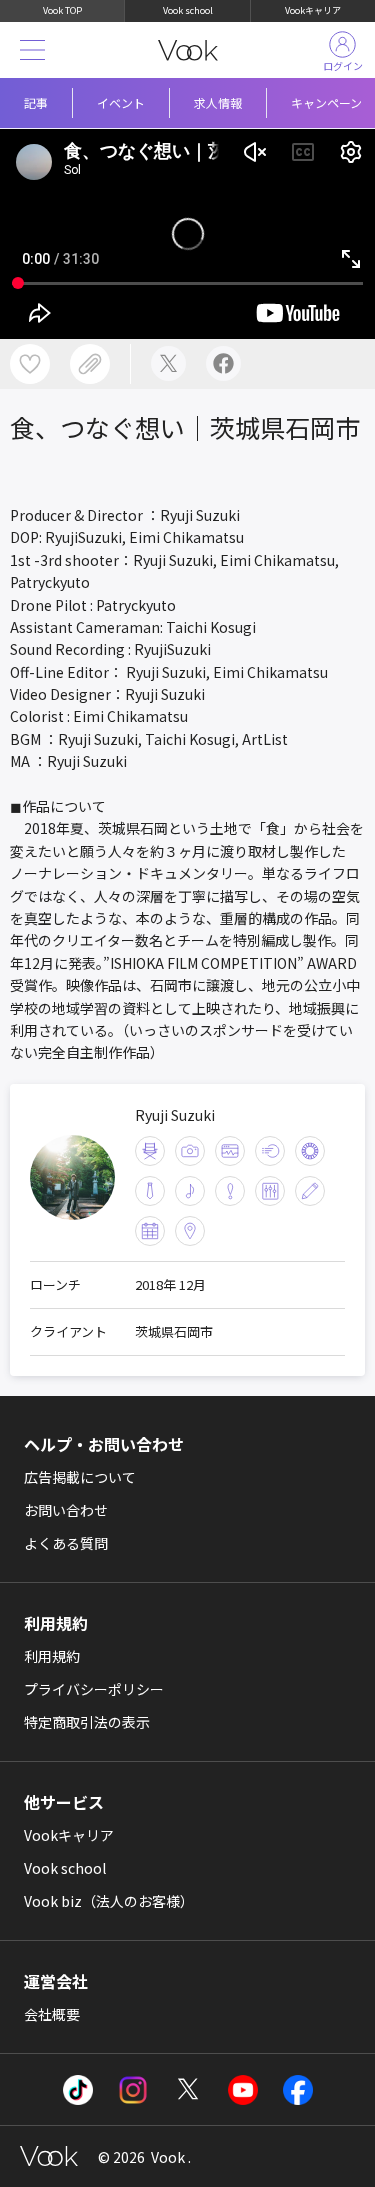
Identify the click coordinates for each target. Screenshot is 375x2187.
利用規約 (52, 1656)
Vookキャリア (313, 10)
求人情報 (218, 102)
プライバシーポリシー (94, 1689)
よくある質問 (66, 1543)
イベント (121, 102)
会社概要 (52, 2014)
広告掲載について (80, 1477)
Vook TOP (62, 10)
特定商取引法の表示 (87, 1722)
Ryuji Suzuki (175, 1115)
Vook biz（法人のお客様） (109, 1901)
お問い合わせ (66, 1510)
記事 (36, 102)
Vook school (188, 10)
